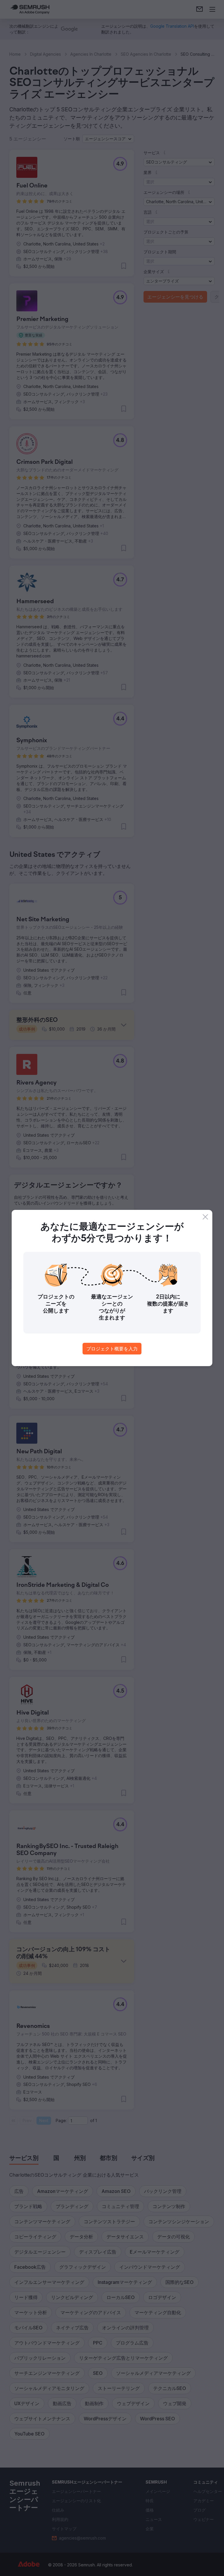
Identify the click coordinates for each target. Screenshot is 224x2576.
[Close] (205, 1217)
